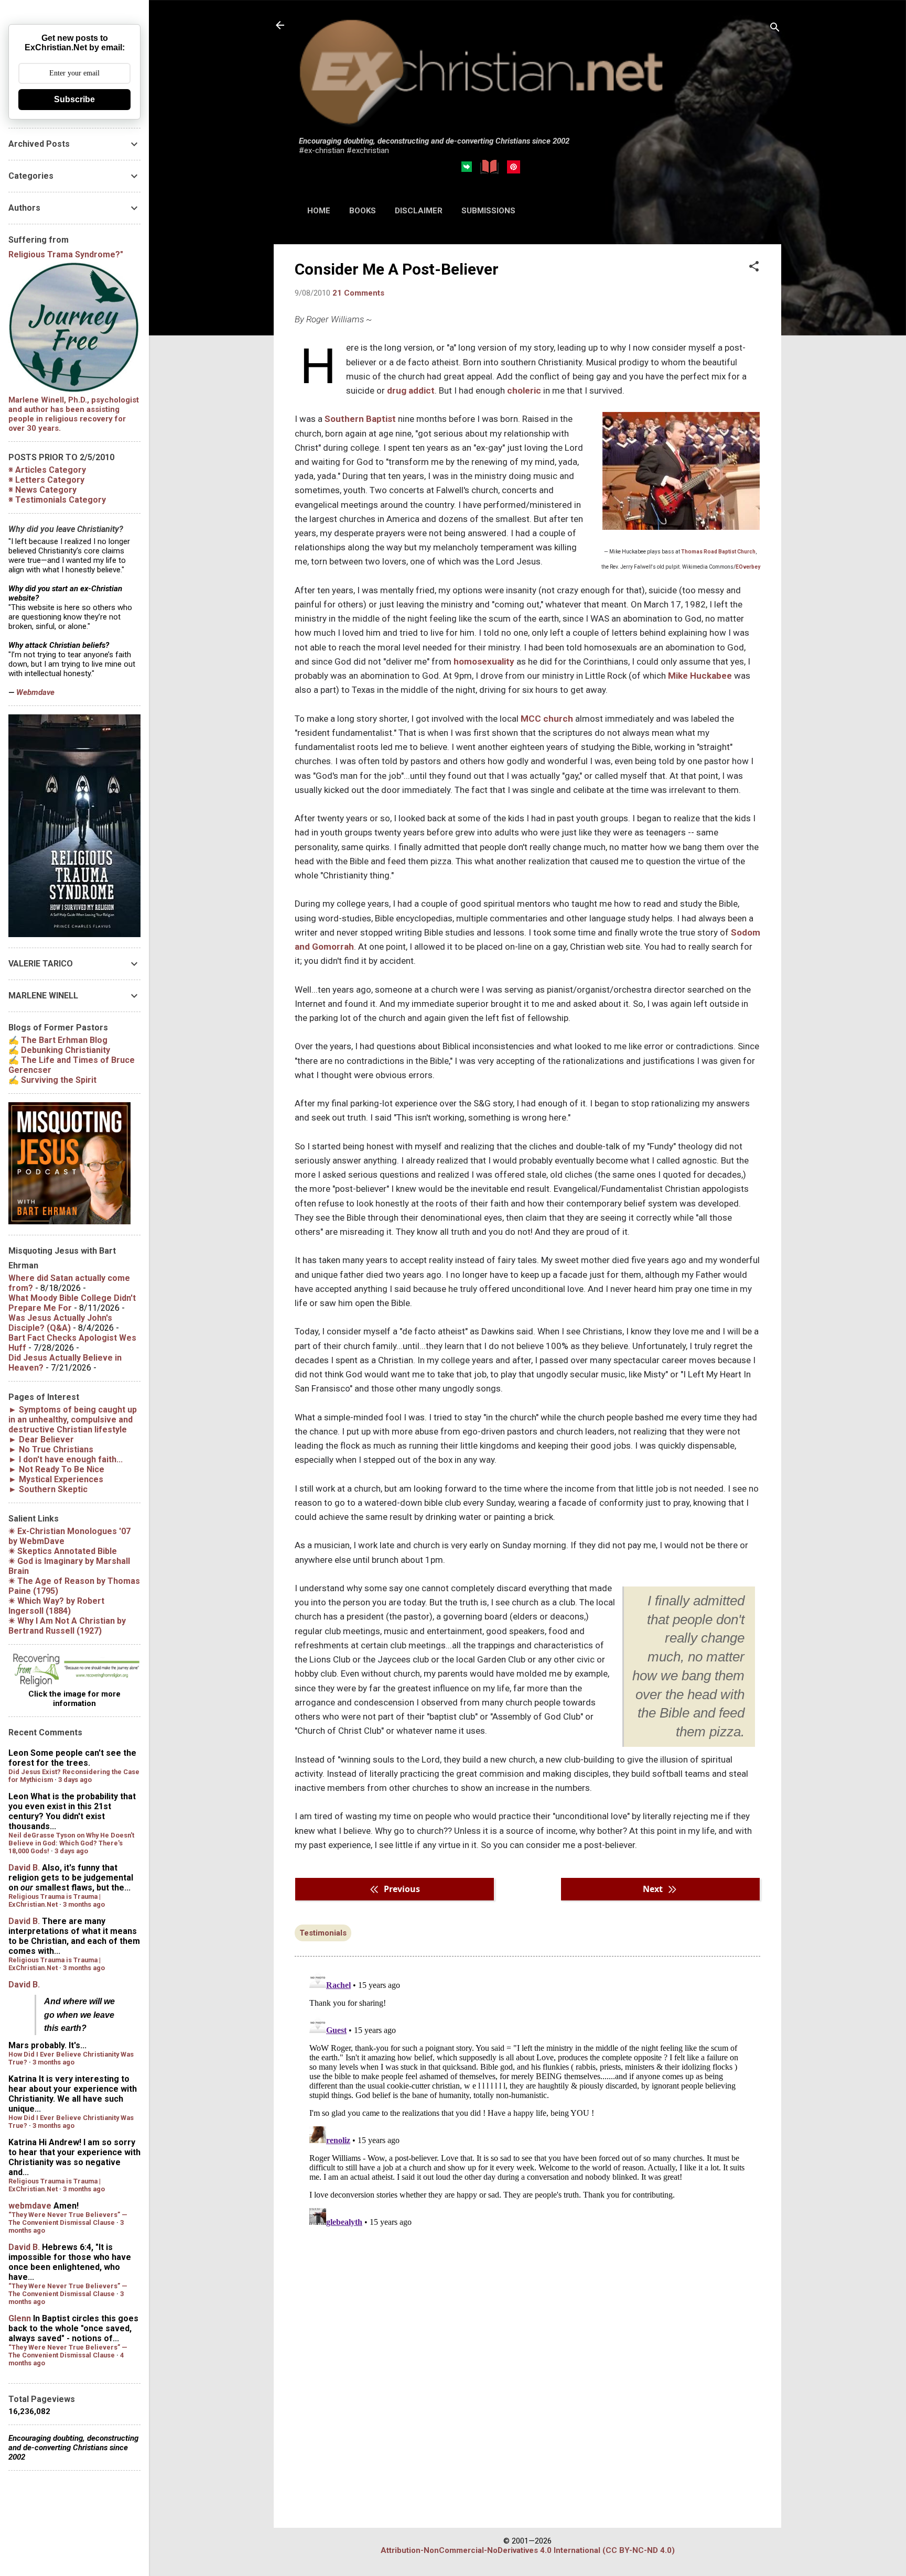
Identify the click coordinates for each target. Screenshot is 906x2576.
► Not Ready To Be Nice (56, 1469)
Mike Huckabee (700, 676)
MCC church (547, 719)
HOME (319, 211)
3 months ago (84, 1904)
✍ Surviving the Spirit (52, 1080)
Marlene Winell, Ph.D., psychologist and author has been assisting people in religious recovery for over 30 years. (74, 414)
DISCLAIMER (419, 211)
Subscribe (74, 99)
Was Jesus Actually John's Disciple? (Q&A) (60, 1323)
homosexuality (484, 661)
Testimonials (323, 1933)
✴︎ (63, 1551)
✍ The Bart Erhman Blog (58, 1040)
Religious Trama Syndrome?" (66, 254)
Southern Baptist (360, 419)
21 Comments (358, 293)
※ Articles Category (47, 470)
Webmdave (35, 692)
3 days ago (75, 1780)
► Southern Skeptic (48, 1489)
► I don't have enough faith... (66, 1459)
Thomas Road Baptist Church (718, 552)
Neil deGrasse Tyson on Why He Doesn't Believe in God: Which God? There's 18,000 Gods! (71, 1843)
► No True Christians (51, 1449)
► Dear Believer (41, 1439)
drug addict (411, 390)
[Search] (775, 29)
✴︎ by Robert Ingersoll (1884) (56, 1606)
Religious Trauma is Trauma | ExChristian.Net (55, 1900)
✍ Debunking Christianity (59, 1050)
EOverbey (748, 567)
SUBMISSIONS (488, 211)
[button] (754, 267)
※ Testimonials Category (57, 500)
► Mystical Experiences (56, 1479)
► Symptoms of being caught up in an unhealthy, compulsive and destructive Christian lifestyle (73, 1420)
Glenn (20, 2318)
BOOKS (363, 211)
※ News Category (42, 490)
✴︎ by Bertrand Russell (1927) (67, 1626)
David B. (24, 1868)
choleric (524, 390)
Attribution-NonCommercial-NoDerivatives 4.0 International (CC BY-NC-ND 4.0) (528, 2550)
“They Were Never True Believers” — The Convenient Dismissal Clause (68, 2219)
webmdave (30, 2206)
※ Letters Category (46, 480)
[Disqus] (527, 2098)
